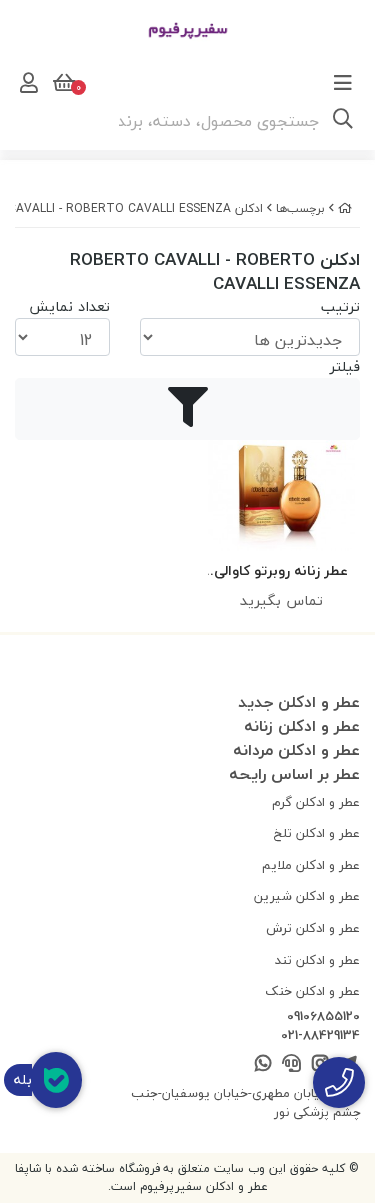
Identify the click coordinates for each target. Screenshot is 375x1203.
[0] (62, 83)
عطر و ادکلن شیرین (307, 896)
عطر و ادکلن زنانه (302, 726)
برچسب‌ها (300, 208)
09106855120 (323, 1017)
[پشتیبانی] (291, 1064)
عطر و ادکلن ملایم (311, 865)
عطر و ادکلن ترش (313, 928)
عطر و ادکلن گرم (316, 802)
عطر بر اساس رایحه (294, 774)
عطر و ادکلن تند (317, 960)
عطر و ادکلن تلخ (317, 833)
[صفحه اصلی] (345, 208)
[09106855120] (339, 1082)
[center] (343, 121)
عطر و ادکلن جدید (299, 702)
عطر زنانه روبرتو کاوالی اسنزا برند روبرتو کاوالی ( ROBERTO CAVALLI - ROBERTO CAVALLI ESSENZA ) (281, 571)
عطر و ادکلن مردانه (296, 750)
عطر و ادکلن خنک (312, 991)
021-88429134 (320, 1036)
